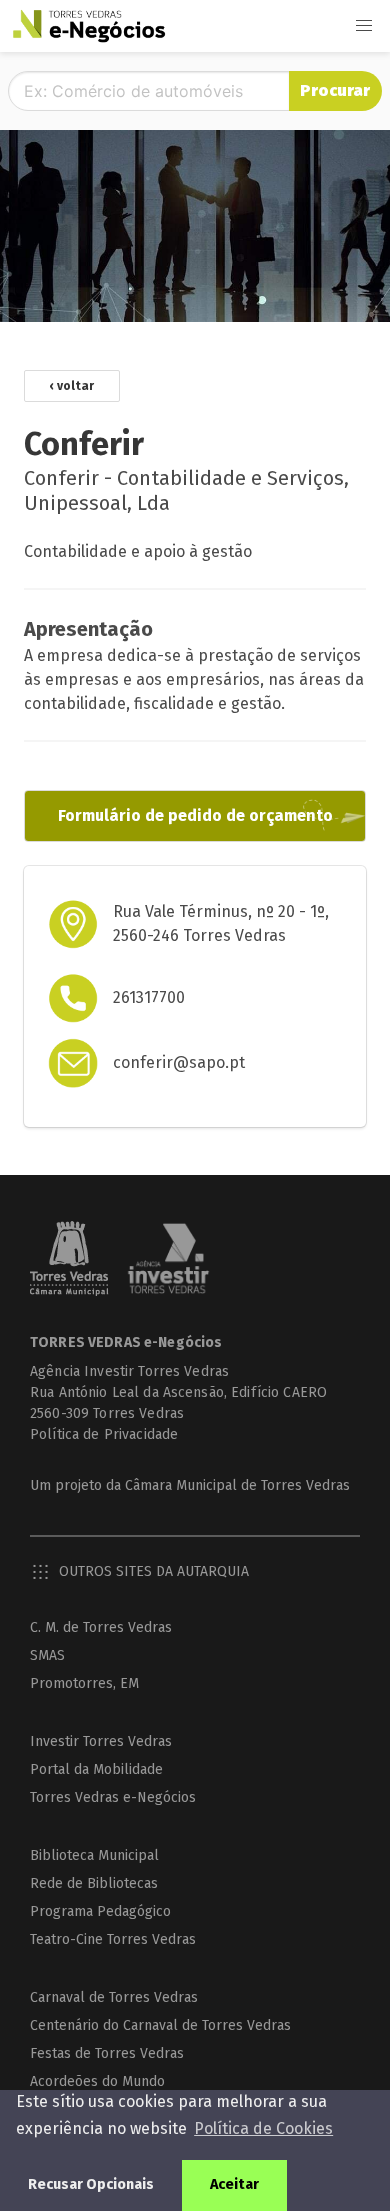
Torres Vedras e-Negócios (113, 1797)
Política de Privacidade (104, 1434)
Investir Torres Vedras (101, 1741)
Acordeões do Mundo (97, 2081)
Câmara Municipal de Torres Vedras (237, 1485)
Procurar (335, 90)
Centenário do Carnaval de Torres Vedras (160, 2025)
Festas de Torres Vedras (107, 2053)
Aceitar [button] (234, 2184)
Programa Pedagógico (100, 1911)
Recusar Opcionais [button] (91, 2184)
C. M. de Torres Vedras (101, 1627)
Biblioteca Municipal (94, 1855)
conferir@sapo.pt (179, 1062)
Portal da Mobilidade (96, 1769)
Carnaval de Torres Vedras (114, 1997)
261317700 (149, 997)
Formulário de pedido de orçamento (195, 815)
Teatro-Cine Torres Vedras (113, 1939)
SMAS (47, 1655)
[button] (364, 26)
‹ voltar (72, 386)
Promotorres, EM (84, 1683)
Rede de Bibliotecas (94, 1883)
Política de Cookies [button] (263, 2128)
